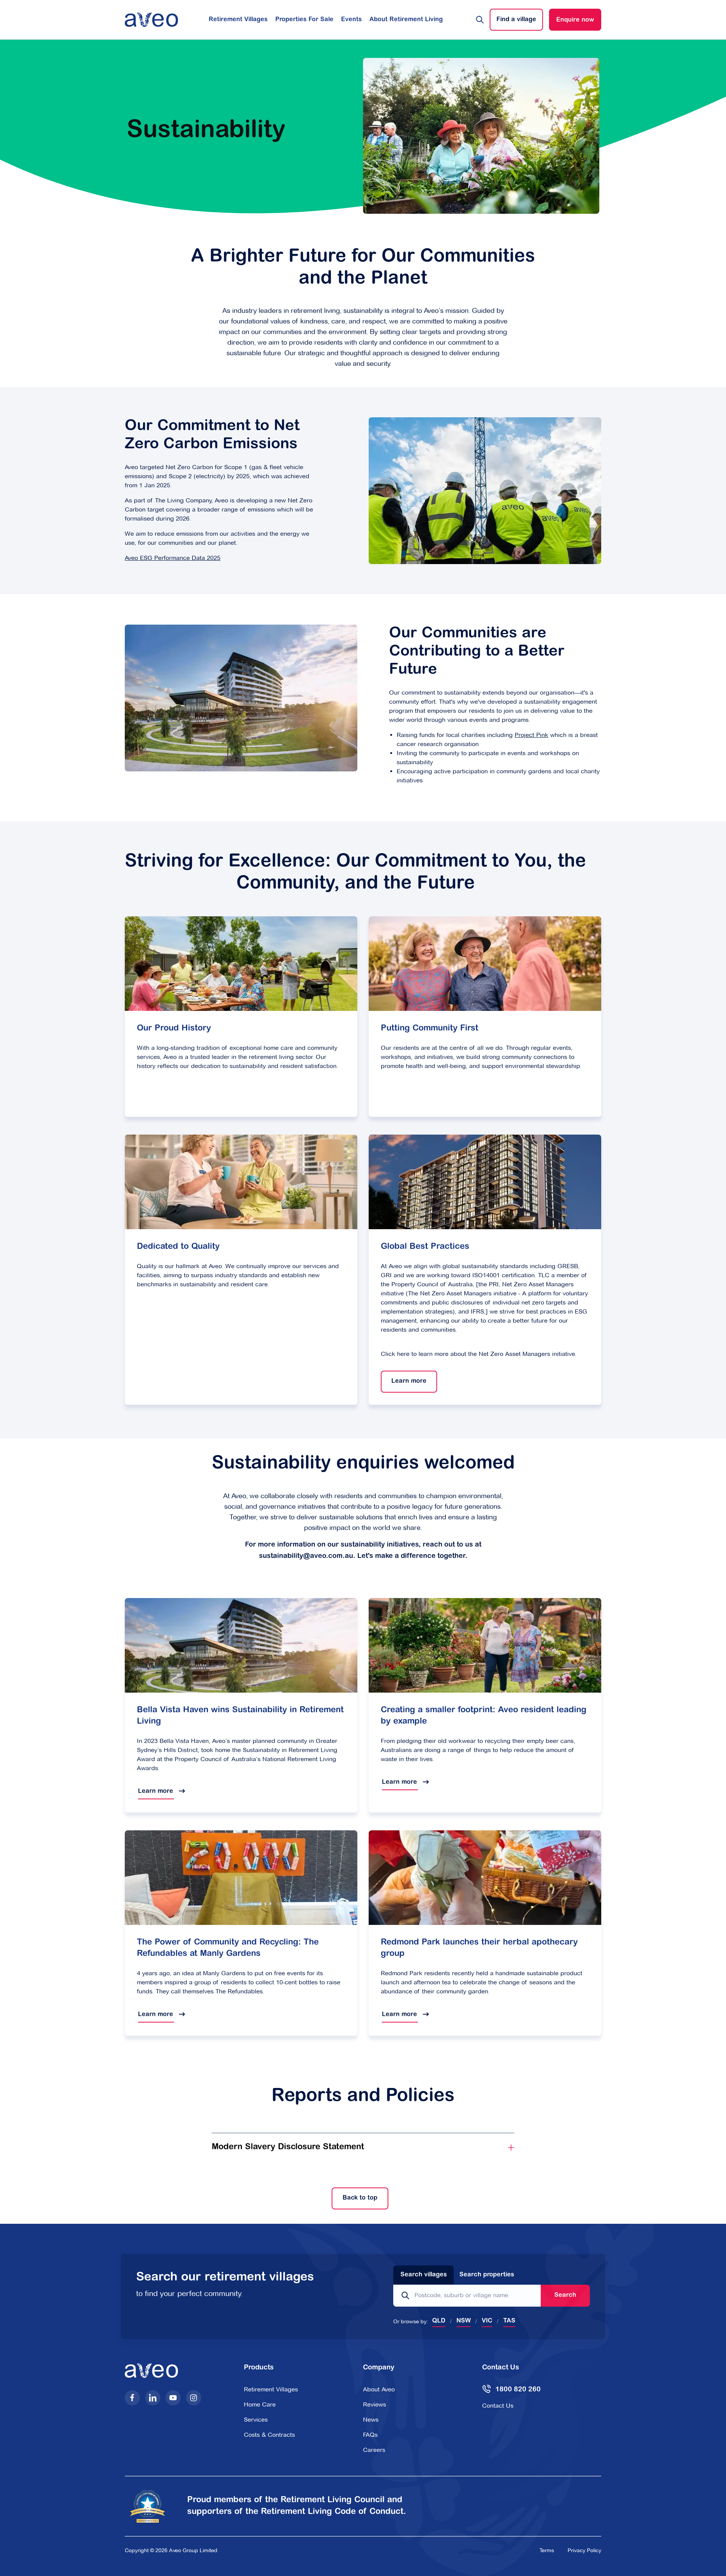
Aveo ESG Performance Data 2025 (173, 558)
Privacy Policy (584, 2550)
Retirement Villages (238, 20)
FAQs (370, 2435)
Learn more (404, 1381)
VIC (487, 2321)
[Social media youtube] (173, 2398)
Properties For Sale (304, 20)
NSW (464, 2321)
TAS (509, 2321)
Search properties (487, 2275)
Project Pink (531, 735)
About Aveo (379, 2389)
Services (256, 2420)
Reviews (375, 2404)
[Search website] (480, 20)
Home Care (260, 2404)
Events (351, 20)
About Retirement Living (406, 20)
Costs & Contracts (269, 2435)
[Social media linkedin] (153, 2398)
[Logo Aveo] (151, 20)
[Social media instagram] (194, 2398)
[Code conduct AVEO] (152, 2506)
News (371, 2420)
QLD (439, 2321)
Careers (374, 2450)
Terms (547, 2550)
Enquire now (575, 20)
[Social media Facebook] (132, 2398)
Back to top (354, 2198)
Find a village (516, 20)
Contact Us (498, 2406)
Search (565, 2295)
